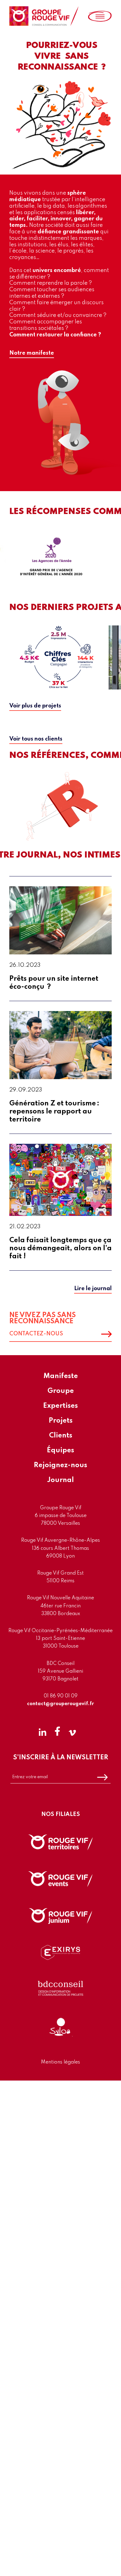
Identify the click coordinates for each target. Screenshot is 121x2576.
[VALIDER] (102, 1777)
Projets (61, 1421)
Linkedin (43, 1731)
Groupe (61, 1391)
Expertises (60, 1406)
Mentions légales (60, 2062)
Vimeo (72, 1731)
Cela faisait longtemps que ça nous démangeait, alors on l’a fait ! (60, 1248)
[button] (32, 354)
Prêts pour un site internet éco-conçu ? (54, 983)
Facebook (57, 1731)
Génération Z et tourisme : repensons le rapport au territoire (54, 1112)
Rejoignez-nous (60, 1465)
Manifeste (61, 1376)
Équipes (60, 1450)
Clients (61, 1436)
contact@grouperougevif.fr (60, 1704)
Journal (60, 1480)
